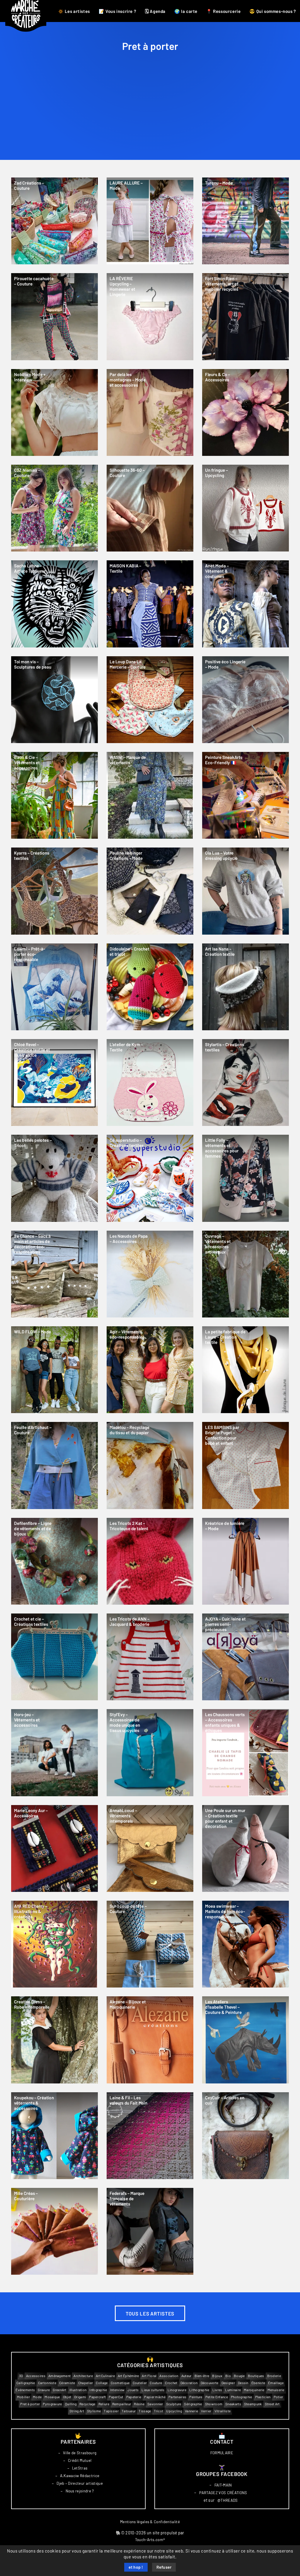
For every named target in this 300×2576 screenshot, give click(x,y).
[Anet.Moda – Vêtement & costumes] (246, 604)
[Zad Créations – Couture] (54, 221)
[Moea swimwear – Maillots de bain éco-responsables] (246, 1944)
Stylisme (94, 2411)
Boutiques (256, 2376)
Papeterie (134, 2397)
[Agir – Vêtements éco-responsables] (150, 1370)
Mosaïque (52, 2397)
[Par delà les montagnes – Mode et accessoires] (150, 412)
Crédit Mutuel (80, 2461)
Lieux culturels (153, 2390)
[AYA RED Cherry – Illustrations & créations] (54, 1944)
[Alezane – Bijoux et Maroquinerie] (150, 2040)
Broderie (274, 2376)
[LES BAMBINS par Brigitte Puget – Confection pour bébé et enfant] (246, 1465)
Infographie (98, 2390)
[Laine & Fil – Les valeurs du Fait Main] (150, 2136)
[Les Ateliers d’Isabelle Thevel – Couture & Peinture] (246, 2040)
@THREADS (228, 2500)
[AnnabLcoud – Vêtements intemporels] (150, 1848)
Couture (156, 2383)
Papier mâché (155, 2397)
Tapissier (111, 2411)
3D (21, 2376)
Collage (102, 2383)
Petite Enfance (217, 2397)
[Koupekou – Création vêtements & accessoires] (54, 2136)
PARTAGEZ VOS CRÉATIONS (223, 2493)
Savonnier (155, 2404)
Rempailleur (122, 2404)
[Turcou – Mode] (246, 221)
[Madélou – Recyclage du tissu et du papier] (150, 1465)
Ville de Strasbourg (80, 2453)
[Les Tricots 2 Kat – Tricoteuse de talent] (150, 1561)
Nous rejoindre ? (80, 2491)
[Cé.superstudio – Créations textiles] (150, 1178)
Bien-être (202, 2376)
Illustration (78, 2390)
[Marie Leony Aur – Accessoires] (54, 1848)
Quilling (71, 2404)
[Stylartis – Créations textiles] (246, 1083)
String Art (77, 2411)
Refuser (164, 2567)
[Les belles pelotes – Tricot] (54, 1178)
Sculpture (174, 2404)
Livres (217, 2390)
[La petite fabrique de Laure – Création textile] (246, 1370)
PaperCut (116, 2397)
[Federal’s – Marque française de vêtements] (150, 2231)
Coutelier (140, 2383)
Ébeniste (258, 2383)
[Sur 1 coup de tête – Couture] (150, 1944)
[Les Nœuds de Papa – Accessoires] (150, 1274)
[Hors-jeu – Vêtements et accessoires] (54, 1753)
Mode (37, 2397)
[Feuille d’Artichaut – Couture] (54, 1465)
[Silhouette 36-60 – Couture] (150, 508)
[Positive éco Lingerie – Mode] (246, 700)
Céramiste (67, 2383)
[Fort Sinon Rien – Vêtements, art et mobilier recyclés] (246, 317)
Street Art (272, 2404)
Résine (139, 2404)
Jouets (133, 2390)
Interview (117, 2390)
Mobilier (23, 2397)
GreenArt (59, 2390)
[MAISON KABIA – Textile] (150, 604)
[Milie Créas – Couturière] (54, 2231)
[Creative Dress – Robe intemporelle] (54, 2040)
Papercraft (97, 2397)
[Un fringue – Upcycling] (246, 508)
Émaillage (276, 2383)
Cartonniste (47, 2383)
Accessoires (36, 2376)
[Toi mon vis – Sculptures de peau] (54, 700)
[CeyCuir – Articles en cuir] (246, 2136)
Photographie (242, 2397)
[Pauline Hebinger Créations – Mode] (150, 891)
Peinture (196, 2397)
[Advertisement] (150, 116)
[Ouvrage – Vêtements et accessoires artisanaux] (246, 1274)
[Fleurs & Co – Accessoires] (246, 412)
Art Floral (149, 2376)
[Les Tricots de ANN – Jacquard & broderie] (150, 1657)
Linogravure (177, 2390)
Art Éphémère (128, 2376)
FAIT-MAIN (223, 2485)
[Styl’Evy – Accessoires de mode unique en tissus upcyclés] (150, 1753)
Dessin (243, 2383)
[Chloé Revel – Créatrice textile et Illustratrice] (54, 1083)
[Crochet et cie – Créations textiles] (54, 1657)
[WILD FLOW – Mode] (54, 1370)
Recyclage (87, 2404)
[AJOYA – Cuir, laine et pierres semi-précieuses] (246, 1657)
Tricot (158, 2411)
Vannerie (191, 2411)
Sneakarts (233, 2404)
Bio (228, 2376)
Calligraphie (26, 2383)
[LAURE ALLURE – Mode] (150, 221)
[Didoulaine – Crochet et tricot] (150, 987)
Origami (80, 2397)
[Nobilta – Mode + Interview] (54, 412)
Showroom (214, 2404)
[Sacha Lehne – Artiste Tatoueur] (54, 604)
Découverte (210, 2383)
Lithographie (199, 2390)
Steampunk (253, 2404)
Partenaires (177, 2397)
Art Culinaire (105, 2376)
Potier (278, 2397)
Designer (228, 2383)
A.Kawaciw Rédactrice (80, 2476)
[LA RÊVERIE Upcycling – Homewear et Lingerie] (150, 317)
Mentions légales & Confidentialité (150, 2522)
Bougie (239, 2376)
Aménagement (59, 2376)
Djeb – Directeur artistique (80, 2484)
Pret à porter (30, 2404)
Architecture (83, 2376)
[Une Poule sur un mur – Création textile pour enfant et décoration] (246, 1848)
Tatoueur (129, 2411)
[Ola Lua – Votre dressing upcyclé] (246, 891)
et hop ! (136, 2567)
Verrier (206, 2411)
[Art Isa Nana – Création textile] (246, 987)
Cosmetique (120, 2383)
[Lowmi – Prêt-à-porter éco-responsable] (54, 987)
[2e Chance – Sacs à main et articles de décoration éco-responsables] (54, 1274)
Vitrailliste (223, 2411)
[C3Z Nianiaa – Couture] (54, 508)
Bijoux (217, 2376)
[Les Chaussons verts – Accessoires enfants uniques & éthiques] (246, 1753)
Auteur (186, 2376)
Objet (67, 2397)
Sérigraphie (193, 2404)
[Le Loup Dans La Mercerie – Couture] (150, 700)
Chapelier (86, 2383)
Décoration (189, 2383)
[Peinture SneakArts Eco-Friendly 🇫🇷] (246, 795)
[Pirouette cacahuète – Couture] (54, 317)
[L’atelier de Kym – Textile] (150, 1083)
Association (169, 2376)
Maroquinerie (254, 2390)
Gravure (44, 2390)
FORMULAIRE (222, 2453)
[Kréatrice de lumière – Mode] (246, 1561)
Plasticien (263, 2397)
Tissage (145, 2411)
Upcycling (174, 2411)
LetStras (80, 2468)
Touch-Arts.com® (150, 2540)
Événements (25, 2390)
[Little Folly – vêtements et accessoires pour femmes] (246, 1178)
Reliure (104, 2404)
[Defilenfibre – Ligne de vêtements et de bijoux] (54, 1561)
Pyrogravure (52, 2404)
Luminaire (233, 2390)
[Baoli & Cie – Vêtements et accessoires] (54, 795)
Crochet (171, 2383)
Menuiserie (276, 2390)
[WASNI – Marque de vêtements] (150, 795)
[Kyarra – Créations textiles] (54, 891)
